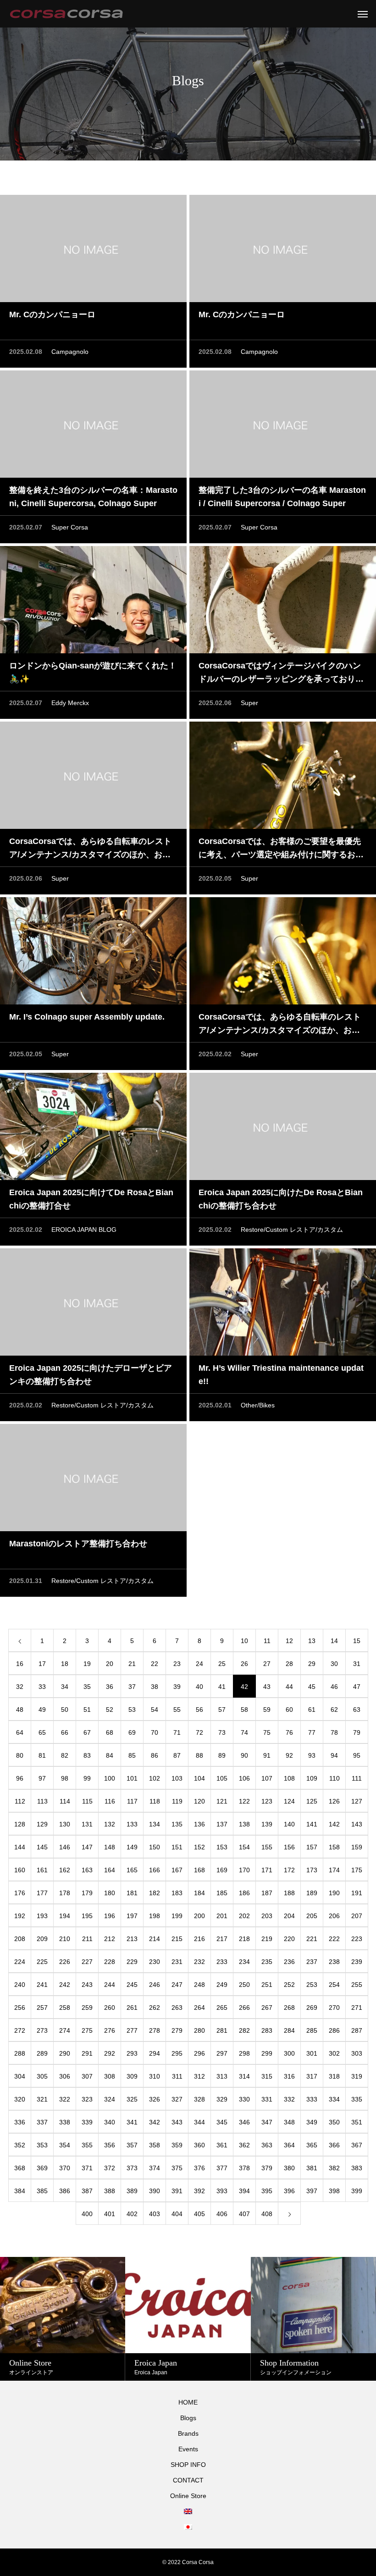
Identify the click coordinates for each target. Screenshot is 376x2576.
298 (244, 2053)
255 (357, 1985)
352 (20, 2145)
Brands (188, 2433)
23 (177, 1664)
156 (289, 1847)
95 (357, 1755)
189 (312, 1893)
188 (289, 1893)
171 (267, 1870)
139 (267, 1824)
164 (110, 1870)
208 (20, 1939)
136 (199, 1824)
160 (20, 1870)
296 (199, 2053)
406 (222, 2214)
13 (312, 1641)
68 (110, 1732)
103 (177, 1778)
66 (65, 1732)
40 (199, 1687)
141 (312, 1824)
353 (42, 2145)
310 (155, 2076)
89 (222, 1755)
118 (155, 1801)
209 (42, 1939)
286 (334, 2030)
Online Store (188, 2496)
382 (334, 2168)
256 (20, 2008)
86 (155, 1755)
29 (312, 1664)
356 (110, 2145)
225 (42, 1962)
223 (357, 1939)
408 (267, 2214)
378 (244, 2168)
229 (132, 1962)
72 (199, 1732)
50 (65, 1710)
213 (132, 1939)
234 (244, 1962)
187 (267, 1893)
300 (289, 2053)
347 (267, 2122)
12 (289, 1641)
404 (177, 2214)
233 (222, 1962)
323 (87, 2099)
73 (222, 1732)
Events (188, 2449)
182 (155, 1893)
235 (267, 1962)
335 (357, 2099)
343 (177, 2122)
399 (357, 2191)
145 (42, 1847)
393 (222, 2191)
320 (20, 2099)
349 (312, 2122)
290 (65, 2053)
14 (334, 1641)
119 (177, 1801)
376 (199, 2168)
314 (244, 2076)
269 (312, 2008)
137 (222, 1824)
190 (334, 1893)
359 (177, 2145)
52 (110, 1710)
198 (155, 1916)
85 (132, 1755)
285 (312, 2030)
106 (244, 1778)
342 (155, 2122)
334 (334, 2099)
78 (334, 1732)
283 (267, 2030)
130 (65, 1824)
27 (267, 1664)
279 (177, 2030)
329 (222, 2099)
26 (244, 1664)
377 (222, 2168)
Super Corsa (70, 527)
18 (65, 1664)
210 (65, 1939)
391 (177, 2191)
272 (20, 2030)
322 (65, 2099)
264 (199, 2008)
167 (177, 1870)
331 (267, 2099)
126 (334, 1801)
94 (334, 1755)
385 (42, 2191)
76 (289, 1732)
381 (312, 2168)
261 (132, 2008)
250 (244, 1985)
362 (244, 2145)
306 (65, 2076)
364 (289, 2145)
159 (357, 1847)
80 (20, 1755)
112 (20, 1801)
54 (155, 1710)
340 (110, 2122)
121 (222, 1801)
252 (289, 1985)
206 (334, 1916)
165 (132, 1870)
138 (244, 1824)
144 (20, 1847)
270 (334, 2008)
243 (87, 1985)
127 (357, 1801)
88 (199, 1755)
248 (199, 1985)
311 (177, 2076)
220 (289, 1939)
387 (87, 2191)
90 (244, 1755)
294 (155, 2053)
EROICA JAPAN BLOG (84, 1230)
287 (357, 2030)
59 (267, 1710)
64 (20, 1732)
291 (87, 2053)
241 (42, 1985)
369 (42, 2168)
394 (244, 2191)
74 (244, 1732)
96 (20, 1778)
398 (334, 2191)
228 (110, 1962)
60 (289, 1710)
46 (334, 1687)
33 (42, 1687)
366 (334, 2145)
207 (357, 1916)
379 (267, 2168)
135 (177, 1824)
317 (312, 2076)
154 (244, 1847)
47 (357, 1687)
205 (312, 1916)
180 (110, 1893)
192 (20, 1916)
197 (132, 1916)
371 (87, 2168)
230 (155, 1962)
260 (110, 2008)
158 (334, 1847)
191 (357, 1893)
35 (87, 1687)
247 (177, 1985)
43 (267, 1687)
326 (155, 2099)
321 (42, 2099)
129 (42, 1824)
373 (132, 2168)
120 (199, 1801)
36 (110, 1687)
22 (155, 1664)
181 (132, 1893)
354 (65, 2145)
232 (199, 1962)
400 (87, 2214)
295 (177, 2053)
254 (334, 1985)
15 (357, 1641)
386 (65, 2191)
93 (312, 1755)
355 (87, 2145)
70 (155, 1732)
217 (222, 1939)
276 (110, 2030)
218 (244, 1939)
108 (289, 1778)
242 (65, 1985)
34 (65, 1687)
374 (155, 2168)
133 (132, 1824)
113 (42, 1801)
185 (222, 1893)
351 (357, 2122)
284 (289, 2030)
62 (334, 1710)
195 (87, 1916)
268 (289, 2008)
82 (65, 1755)
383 (357, 2168)
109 (312, 1778)
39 (177, 1687)
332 (289, 2099)
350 (334, 2122)
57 (222, 1710)
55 (177, 1710)
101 (132, 1778)
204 (289, 1916)
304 (20, 2076)
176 (20, 1893)
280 (199, 2030)
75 (267, 1732)
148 (110, 1847)
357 (132, 2145)
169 (222, 1870)
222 (334, 1939)
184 (199, 1893)
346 (244, 2122)
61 (312, 1710)
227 (87, 1962)
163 (87, 1870)
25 (222, 1664)
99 (87, 1778)
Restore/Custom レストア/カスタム (292, 1230)
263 (177, 2008)
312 (199, 2076)
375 (177, 2168)
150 (155, 1847)
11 (267, 1641)
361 (222, 2145)
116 (110, 1801)
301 (312, 2053)
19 (87, 1664)
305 (42, 2076)
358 (155, 2145)
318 (334, 2076)
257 (42, 2008)
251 (267, 1985)
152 (199, 1847)
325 (132, 2099)
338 (65, 2122)
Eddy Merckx (70, 703)
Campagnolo (70, 352)
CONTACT (188, 2480)
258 (65, 2008)
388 (110, 2191)
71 (177, 1732)
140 (289, 1824)
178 (65, 1893)
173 (312, 1870)
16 (20, 1664)
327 (177, 2099)
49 (42, 1710)
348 (289, 2122)
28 (289, 1664)
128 (20, 1824)
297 (222, 2053)
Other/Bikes (258, 1405)
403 (155, 2214)
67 (87, 1732)
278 (155, 2030)
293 (132, 2053)
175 (357, 1870)
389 (132, 2191)
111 (357, 1778)
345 (222, 2122)
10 (244, 1641)
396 (289, 2191)
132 (110, 1824)
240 (20, 1985)
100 (110, 1778)
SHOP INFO (188, 2465)
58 (244, 1710)
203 (267, 1916)
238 (334, 1962)
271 (357, 2008)
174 (334, 1870)
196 (110, 1916)
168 (199, 1870)
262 (155, 2008)
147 (87, 1847)
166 (155, 1870)
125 (312, 1801)
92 (289, 1755)
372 (110, 2168)
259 (87, 2008)
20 (110, 1664)
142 (334, 1824)
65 (42, 1732)
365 (312, 2145)
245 (132, 1985)
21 (132, 1664)
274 (65, 2030)
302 (334, 2053)
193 (42, 1916)
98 (65, 1778)
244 (110, 1985)
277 (132, 2030)
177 (42, 1893)
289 (42, 2053)
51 (87, 1710)
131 (87, 1824)
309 (132, 2076)
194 (65, 1916)
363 (267, 2145)
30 (334, 1664)
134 (155, 1824)
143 (357, 1824)
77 (312, 1732)
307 (87, 2076)
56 (199, 1710)
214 (155, 1939)
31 (357, 1664)
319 (357, 2076)
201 (222, 1916)
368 (20, 2168)
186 (244, 1893)
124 (289, 1801)
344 (199, 2122)
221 (312, 1939)
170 (244, 1870)
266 (244, 2008)
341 (132, 2122)
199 (177, 1916)
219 (267, 1939)
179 (87, 1893)
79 (357, 1732)
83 (87, 1755)
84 (110, 1755)
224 (20, 1962)
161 (42, 1870)
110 (335, 1778)
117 (132, 1801)
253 (312, 1985)
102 (155, 1778)
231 (177, 1962)
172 (289, 1870)
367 (357, 2145)
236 (289, 1962)
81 (42, 1755)
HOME (188, 2402)
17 (42, 1664)
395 (267, 2191)
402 (132, 2214)
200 (199, 1916)
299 (267, 2053)
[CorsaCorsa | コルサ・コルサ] (66, 14)
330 (244, 2099)
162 (65, 1870)
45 (312, 1687)
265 (222, 2008)
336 (20, 2122)
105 (222, 1778)
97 (42, 1778)
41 (222, 1687)
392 (199, 2191)
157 (312, 1847)
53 (132, 1710)
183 (177, 1893)
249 (222, 1985)
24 (199, 1664)
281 (222, 2030)
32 (20, 1687)
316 (289, 2076)
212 (110, 1939)
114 (65, 1801)
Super (249, 703)
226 (65, 1962)
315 (267, 2076)
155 (267, 1847)
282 (244, 2030)
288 (20, 2053)
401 (110, 2214)
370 (65, 2168)
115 (87, 1801)
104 (199, 1778)
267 (267, 2008)
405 (199, 2214)
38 (155, 1687)
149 (132, 1847)
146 (65, 1847)
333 (312, 2099)
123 (267, 1801)
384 (20, 2191)
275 (87, 2030)
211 (87, 1939)
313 (222, 2076)
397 (312, 2191)
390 (155, 2191)
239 (357, 1962)
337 (42, 2122)
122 (244, 1801)
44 (289, 1687)
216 (199, 1939)
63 (357, 1710)
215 (177, 1939)
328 (199, 2099)
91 (267, 1755)
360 (199, 2145)
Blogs (188, 2418)
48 (20, 1710)
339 (87, 2122)
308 (110, 2076)
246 (155, 1985)
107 (267, 1778)
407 (244, 2214)
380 (289, 2168)
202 (244, 1916)
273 (42, 2030)
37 (132, 1687)
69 (132, 1732)
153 (222, 1847)
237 (312, 1962)
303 (357, 2053)
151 (177, 1847)
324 (110, 2099)
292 (110, 2053)
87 (177, 1755)
